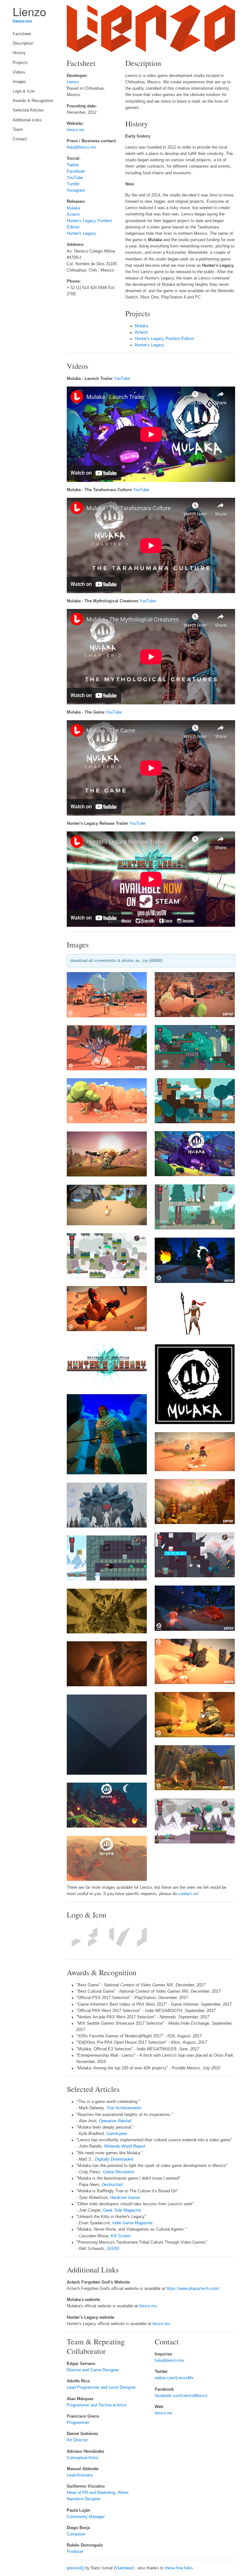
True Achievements (124, 2108)
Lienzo (73, 82)
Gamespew (117, 2134)
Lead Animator (80, 2475)
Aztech (73, 215)
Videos (19, 72)
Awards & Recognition (33, 101)
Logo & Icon (24, 91)
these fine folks (179, 2568)
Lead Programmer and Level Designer (101, 2387)
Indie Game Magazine (132, 2223)
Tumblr (73, 184)
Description (23, 43)
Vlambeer (124, 2568)
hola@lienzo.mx (81, 147)
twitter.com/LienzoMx (174, 2378)
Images (19, 82)
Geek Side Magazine (122, 2210)
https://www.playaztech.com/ (193, 2289)
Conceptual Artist (82, 2458)
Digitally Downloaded (114, 2159)
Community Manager (86, 2517)
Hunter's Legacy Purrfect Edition (164, 339)
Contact (20, 139)
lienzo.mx (22, 21)
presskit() (75, 2568)
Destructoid (112, 2185)
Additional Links (27, 120)
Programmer (78, 2423)
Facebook (76, 171)
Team (18, 130)
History (19, 53)
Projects (20, 63)
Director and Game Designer (93, 2370)
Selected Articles (28, 110)
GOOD (113, 2249)
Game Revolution (119, 2172)
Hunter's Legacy (81, 234)
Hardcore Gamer (125, 2198)
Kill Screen (121, 2236)
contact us (188, 1894)
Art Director (77, 2440)
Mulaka (73, 208)
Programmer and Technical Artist (97, 2405)
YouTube (75, 178)
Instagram (76, 190)
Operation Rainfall (115, 2121)
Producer (75, 2552)
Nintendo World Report (125, 2146)
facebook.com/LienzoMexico (181, 2396)
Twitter (73, 165)
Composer (76, 2534)
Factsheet (22, 34)
